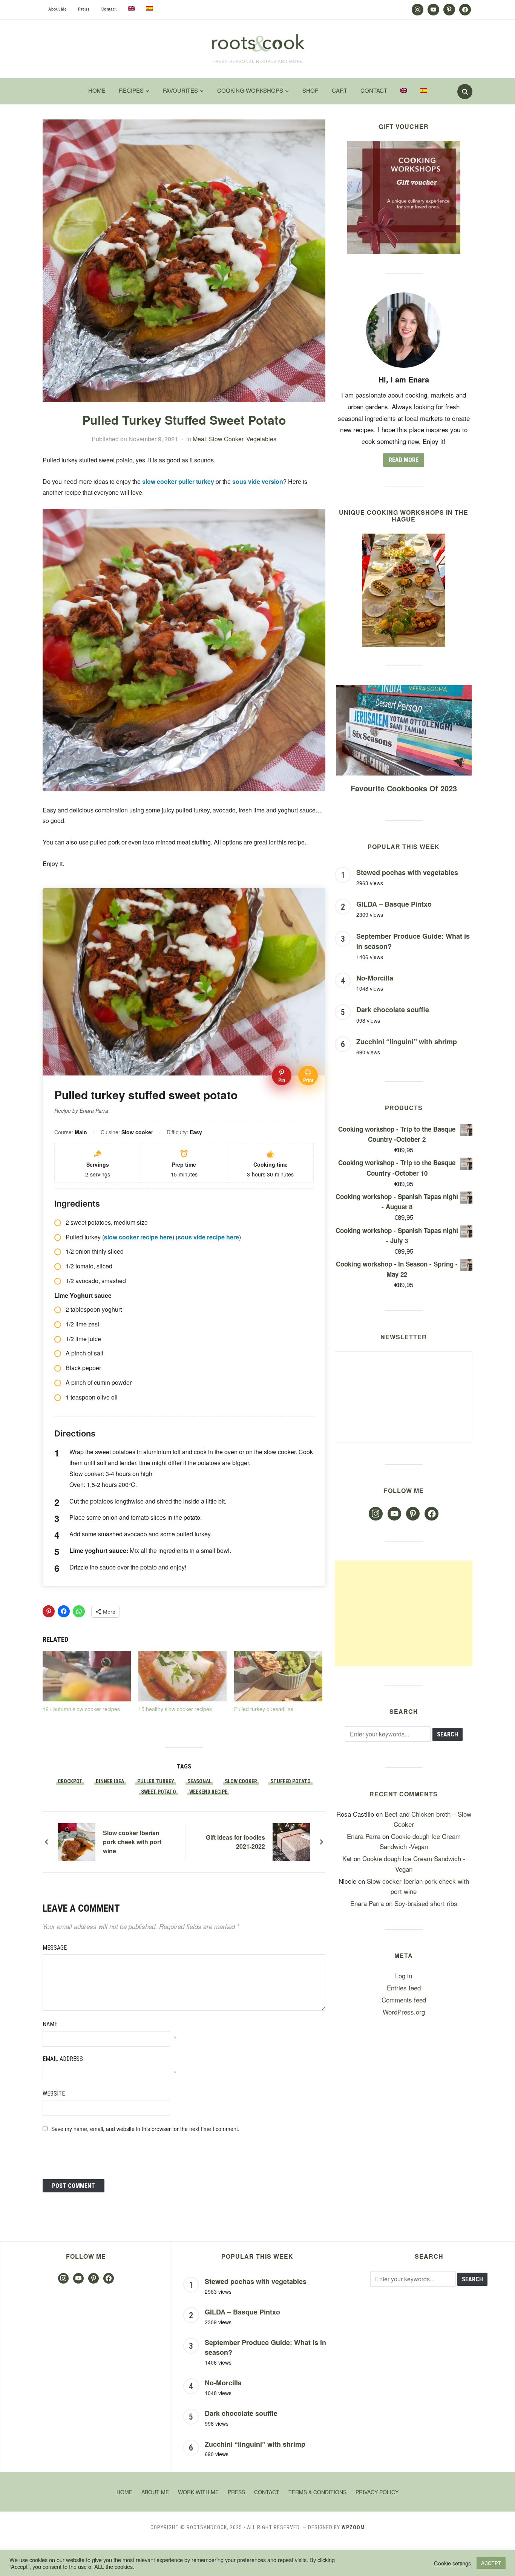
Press (84, 9)
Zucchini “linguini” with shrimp (407, 1042)
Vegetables (261, 439)
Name (50, 2024)
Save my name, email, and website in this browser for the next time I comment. (145, 2129)
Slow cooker (241, 1781)
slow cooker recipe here (138, 1237)
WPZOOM (353, 2527)
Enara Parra (364, 1836)
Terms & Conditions (317, 2492)
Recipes (131, 90)
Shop (310, 90)
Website (54, 2093)
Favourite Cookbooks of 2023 (404, 788)
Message (55, 1948)
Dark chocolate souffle (393, 1010)
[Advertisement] (404, 1613)
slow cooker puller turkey (177, 481)
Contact (109, 9)
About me (57, 9)
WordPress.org (404, 2012)
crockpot (70, 1781)
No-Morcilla (375, 978)
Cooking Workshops (250, 90)
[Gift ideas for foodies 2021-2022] (291, 1841)
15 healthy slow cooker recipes (175, 1709)
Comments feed (404, 2000)
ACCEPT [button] (491, 2563)
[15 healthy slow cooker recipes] (182, 1676)
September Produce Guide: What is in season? (265, 2347)
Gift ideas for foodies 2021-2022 (235, 1842)
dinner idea (110, 1781)
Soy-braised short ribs (426, 1903)
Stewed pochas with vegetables (407, 872)
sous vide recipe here (208, 1237)
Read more (404, 460)
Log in (404, 1976)
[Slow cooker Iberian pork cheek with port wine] (77, 1841)
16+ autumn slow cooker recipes (81, 1709)
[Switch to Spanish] (149, 8)
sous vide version (258, 481)
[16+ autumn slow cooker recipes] (87, 1676)
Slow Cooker (226, 439)
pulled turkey (156, 1781)
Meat (199, 439)
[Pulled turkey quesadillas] (278, 1676)
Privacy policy (377, 2492)
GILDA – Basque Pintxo (394, 904)
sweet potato (159, 1792)
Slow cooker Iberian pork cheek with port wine (132, 1842)
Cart (340, 90)
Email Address (63, 2059)
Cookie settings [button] (452, 2563)
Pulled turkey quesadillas (264, 1709)
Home (97, 90)
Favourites (180, 90)
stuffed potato (290, 1781)
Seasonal (199, 1781)
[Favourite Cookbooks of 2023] (404, 690)
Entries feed (404, 1988)
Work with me (198, 2492)
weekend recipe (208, 1792)
